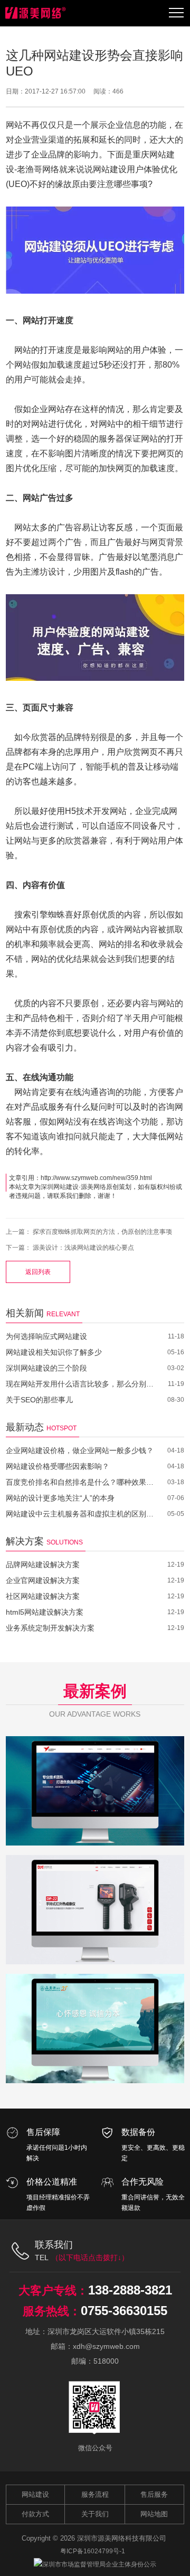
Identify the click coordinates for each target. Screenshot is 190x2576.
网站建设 (35, 2494)
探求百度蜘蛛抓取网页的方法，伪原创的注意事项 (102, 1232)
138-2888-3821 (130, 2290)
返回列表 (38, 1272)
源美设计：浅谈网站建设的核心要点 (83, 1248)
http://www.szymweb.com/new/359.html (96, 1178)
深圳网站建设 (60, 1187)
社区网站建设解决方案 (43, 1596)
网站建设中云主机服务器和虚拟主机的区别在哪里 (80, 1514)
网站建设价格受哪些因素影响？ (58, 1466)
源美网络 (93, 1187)
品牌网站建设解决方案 (43, 1565)
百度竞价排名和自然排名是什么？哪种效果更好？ (80, 1482)
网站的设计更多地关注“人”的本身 (60, 1498)
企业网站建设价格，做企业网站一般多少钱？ (80, 1450)
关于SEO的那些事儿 (39, 1400)
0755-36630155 (124, 2311)
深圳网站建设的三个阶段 (46, 1368)
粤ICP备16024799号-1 (93, 2551)
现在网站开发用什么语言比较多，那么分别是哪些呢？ (80, 1384)
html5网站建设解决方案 (45, 1612)
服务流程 (95, 2494)
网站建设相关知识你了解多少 (54, 1352)
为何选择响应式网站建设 (46, 1336)
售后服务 (154, 2494)
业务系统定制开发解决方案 (50, 1628)
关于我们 (95, 2514)
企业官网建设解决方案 (43, 1580)
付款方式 (35, 2514)
